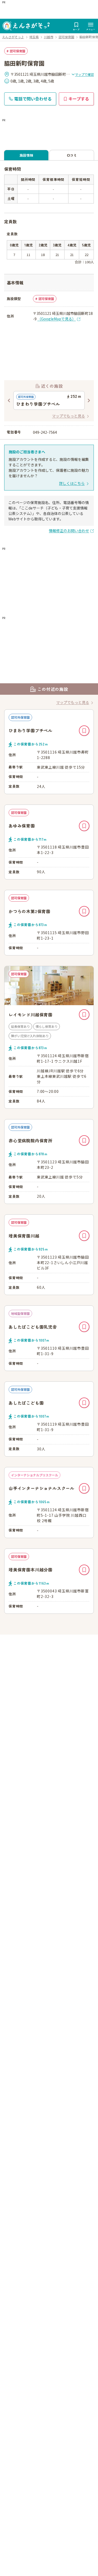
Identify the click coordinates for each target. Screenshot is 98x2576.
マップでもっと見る (68, 416)
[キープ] (84, 731)
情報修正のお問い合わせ (69, 531)
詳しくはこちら (72, 483)
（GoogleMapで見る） (57, 319)
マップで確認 (84, 74)
